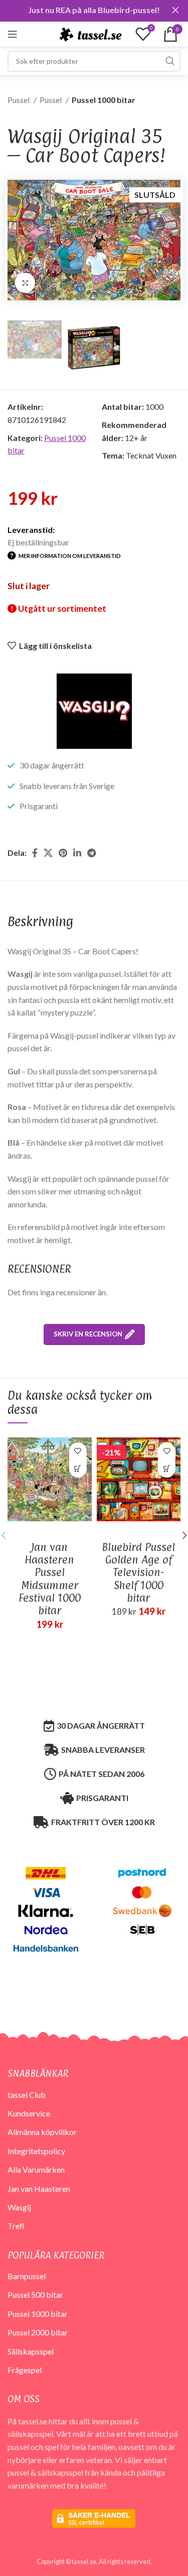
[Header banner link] (79, 10)
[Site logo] (90, 33)
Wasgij (19, 2207)
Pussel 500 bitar (35, 2294)
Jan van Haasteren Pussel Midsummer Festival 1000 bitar (50, 1579)
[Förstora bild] (25, 283)
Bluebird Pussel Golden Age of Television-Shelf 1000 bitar (138, 1572)
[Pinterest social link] (63, 853)
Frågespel (25, 2370)
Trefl (16, 2226)
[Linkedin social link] (77, 853)
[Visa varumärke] (94, 710)
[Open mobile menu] (13, 34)
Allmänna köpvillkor (42, 2132)
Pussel (19, 100)
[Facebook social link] (35, 853)
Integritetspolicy (36, 2151)
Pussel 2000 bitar (38, 2332)
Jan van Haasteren (39, 2189)
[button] (78, 1469)
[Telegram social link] (91, 853)
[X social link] (48, 853)
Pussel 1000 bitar (104, 100)
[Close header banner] (175, 10)
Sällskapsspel (31, 2351)
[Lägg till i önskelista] (78, 1451)
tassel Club (27, 2095)
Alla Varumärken (36, 2169)
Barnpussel (27, 2276)
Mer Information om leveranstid (70, 556)
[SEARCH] (170, 61)
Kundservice (29, 2113)
